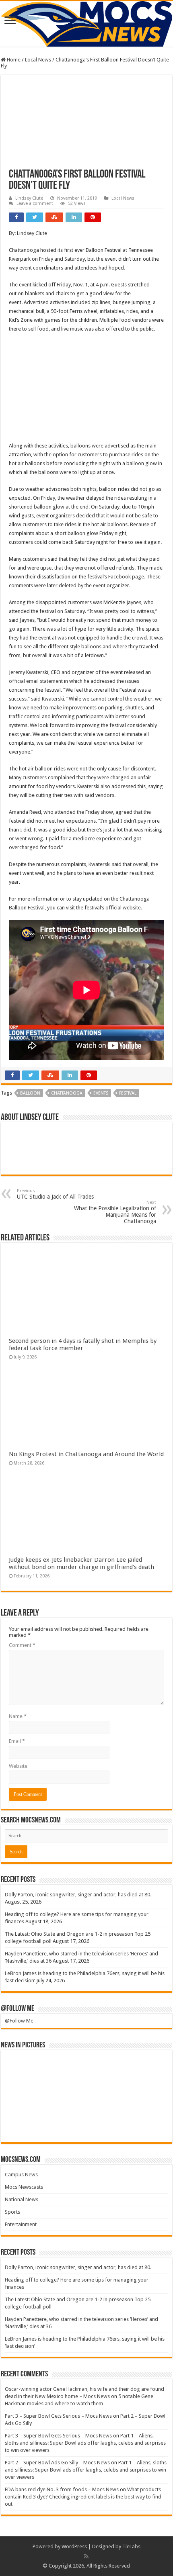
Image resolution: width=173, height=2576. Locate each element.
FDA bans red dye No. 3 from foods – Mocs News (62, 2489)
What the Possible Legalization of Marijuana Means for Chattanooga (115, 1212)
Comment (22, 1645)
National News (22, 2199)
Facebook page (126, 577)
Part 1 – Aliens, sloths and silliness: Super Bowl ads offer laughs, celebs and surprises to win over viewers (85, 2443)
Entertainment (21, 2224)
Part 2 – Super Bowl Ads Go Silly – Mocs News (57, 2463)
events (101, 1093)
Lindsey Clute (29, 198)
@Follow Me (18, 2009)
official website (123, 908)
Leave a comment (35, 203)
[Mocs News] (86, 24)
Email (17, 1741)
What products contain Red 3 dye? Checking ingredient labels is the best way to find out (83, 2497)
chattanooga (67, 1093)
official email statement (36, 681)
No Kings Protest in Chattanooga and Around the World (86, 1454)
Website (18, 1766)
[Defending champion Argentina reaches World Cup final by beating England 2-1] (147, 2125)
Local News (38, 60)
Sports (12, 2212)
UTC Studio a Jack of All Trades (55, 1194)
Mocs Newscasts (24, 2187)
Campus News (21, 2175)
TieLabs (131, 2546)
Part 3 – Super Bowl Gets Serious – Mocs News (58, 2416)
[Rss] (86, 2556)
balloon (30, 1093)
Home (13, 60)
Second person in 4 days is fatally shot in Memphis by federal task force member (83, 1344)
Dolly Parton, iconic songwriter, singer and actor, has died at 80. (78, 1895)
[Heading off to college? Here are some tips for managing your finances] (66, 2068)
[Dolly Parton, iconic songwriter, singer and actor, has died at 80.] (25, 2068)
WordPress (74, 2546)
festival (128, 1093)
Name (18, 1716)
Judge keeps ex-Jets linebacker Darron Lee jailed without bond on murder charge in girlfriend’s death (82, 1563)
